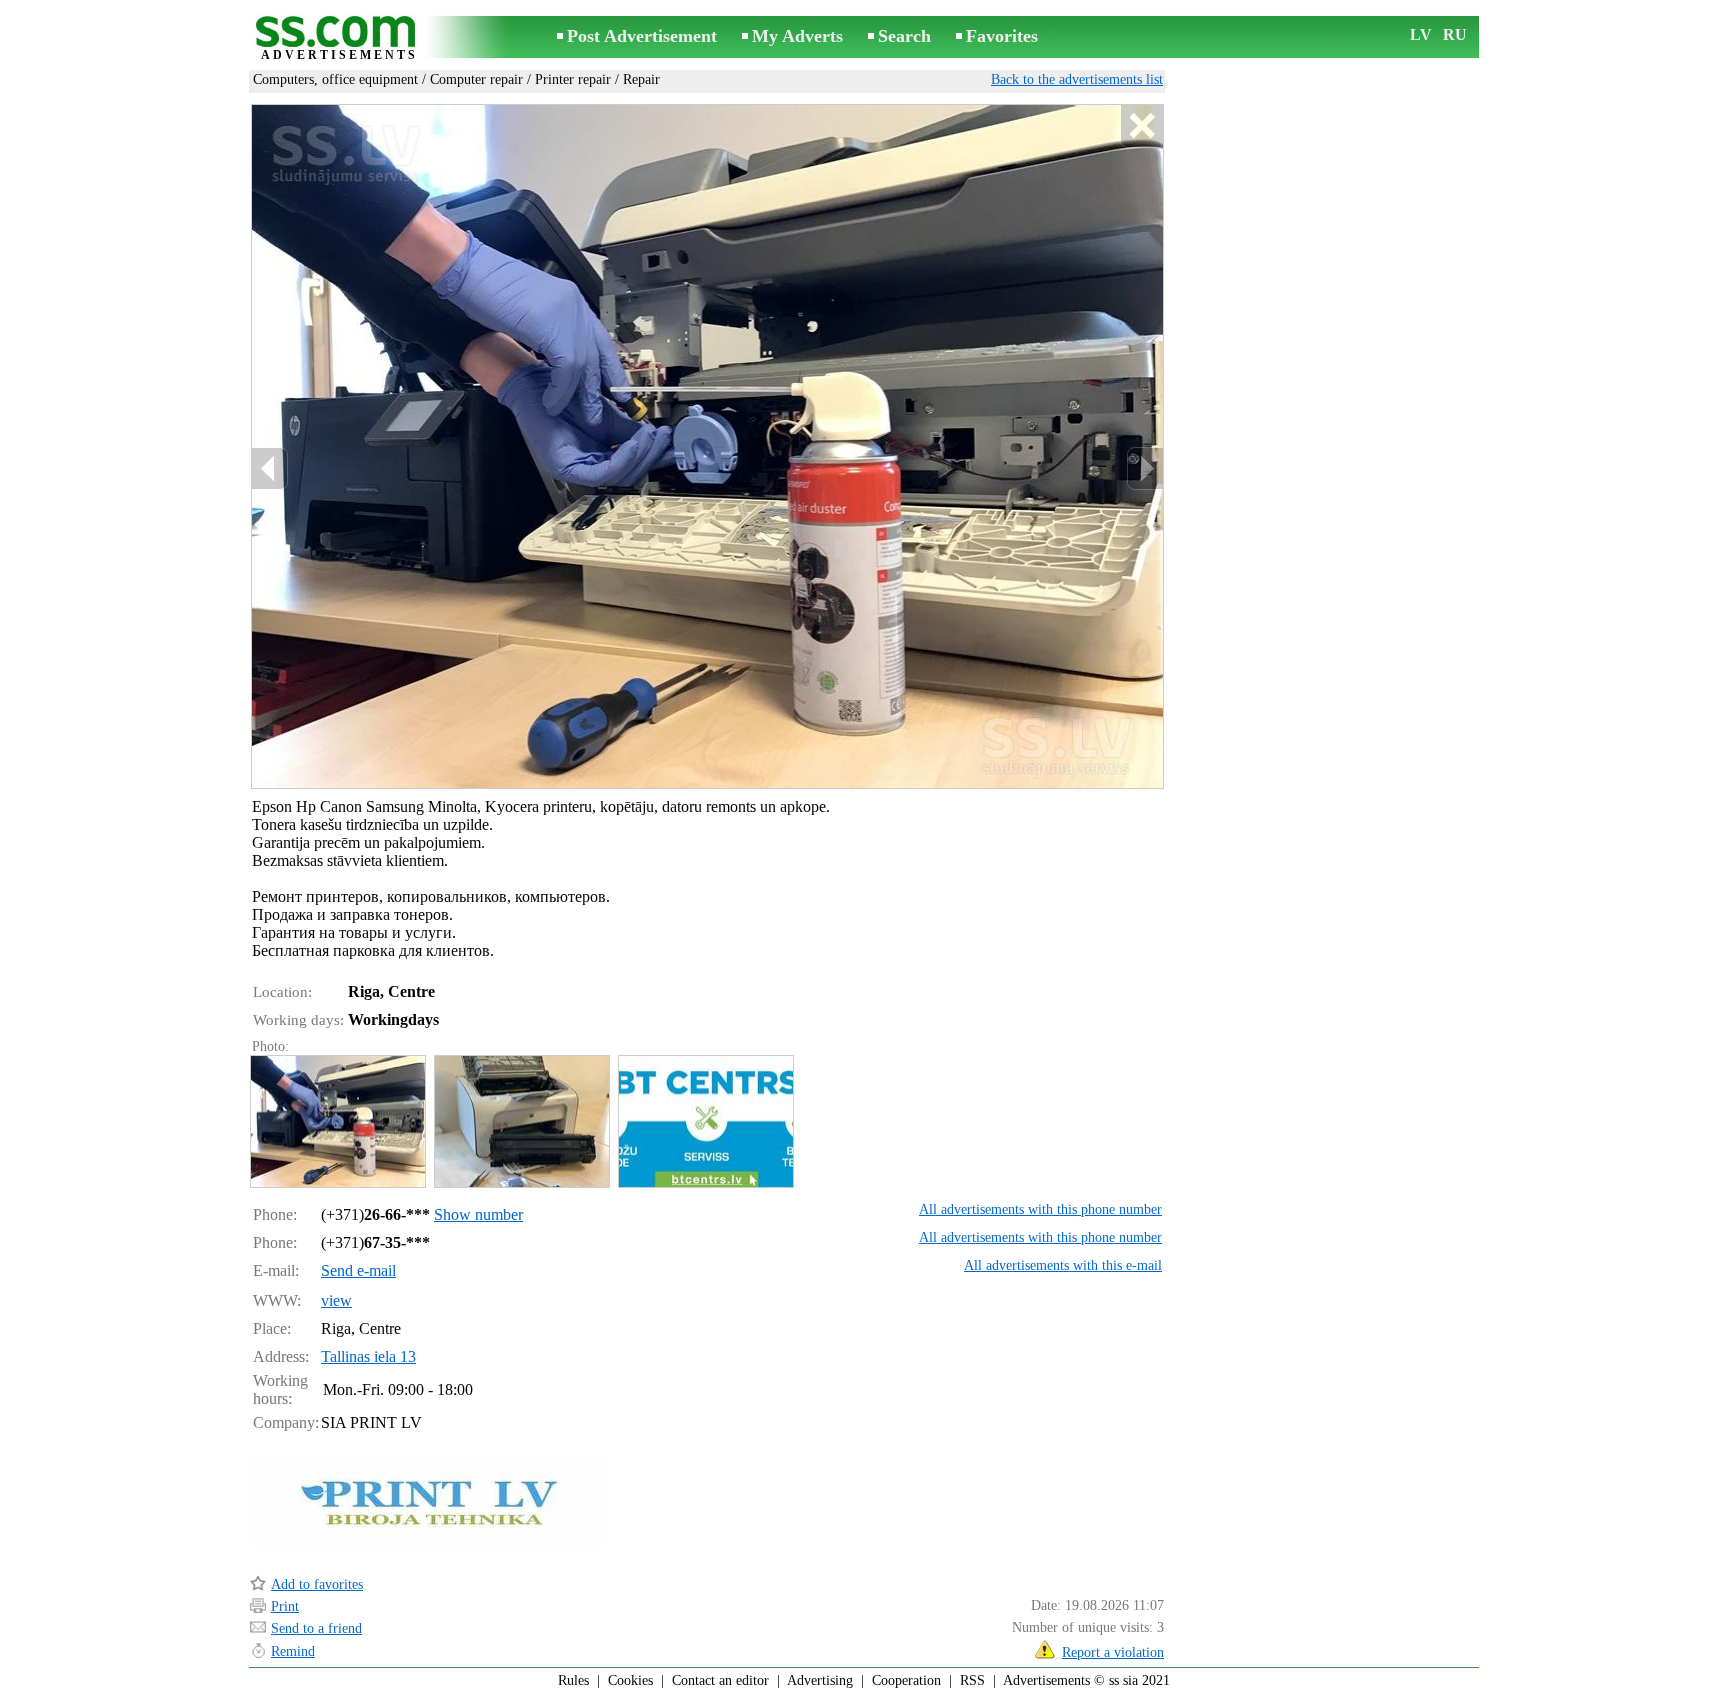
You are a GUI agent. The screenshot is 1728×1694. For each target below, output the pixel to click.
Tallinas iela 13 (368, 1356)
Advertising (820, 1680)
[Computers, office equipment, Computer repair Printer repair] (337, 1121)
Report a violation (1113, 1652)
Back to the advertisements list (1077, 79)
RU (1455, 34)
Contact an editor (720, 1680)
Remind (293, 1651)
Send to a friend (316, 1628)
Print (285, 1606)
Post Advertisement (642, 36)
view (336, 1300)
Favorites (1002, 36)
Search (904, 36)
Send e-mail (358, 1270)
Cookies (630, 1680)
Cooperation (906, 1680)
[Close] (1141, 126)
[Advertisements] (339, 38)
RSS (972, 1680)
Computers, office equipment (335, 79)
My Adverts (797, 36)
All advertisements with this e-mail (1063, 1265)
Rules (573, 1680)
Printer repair (573, 79)
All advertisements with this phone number (1040, 1209)
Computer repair (476, 79)
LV (1421, 34)
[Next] (1145, 468)
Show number (478, 1214)
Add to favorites (317, 1584)
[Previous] (270, 468)
